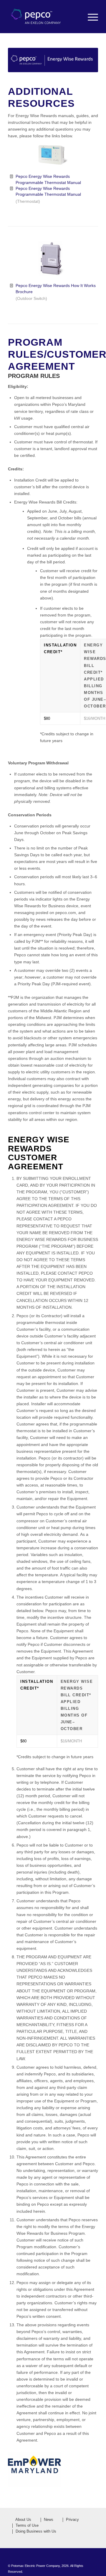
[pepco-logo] (44, 17)
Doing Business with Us (36, 2531)
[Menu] (90, 17)
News (49, 2520)
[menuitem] (90, 17)
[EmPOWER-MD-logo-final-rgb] (34, 2470)
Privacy (72, 2520)
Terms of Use (27, 2526)
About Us (23, 2520)
